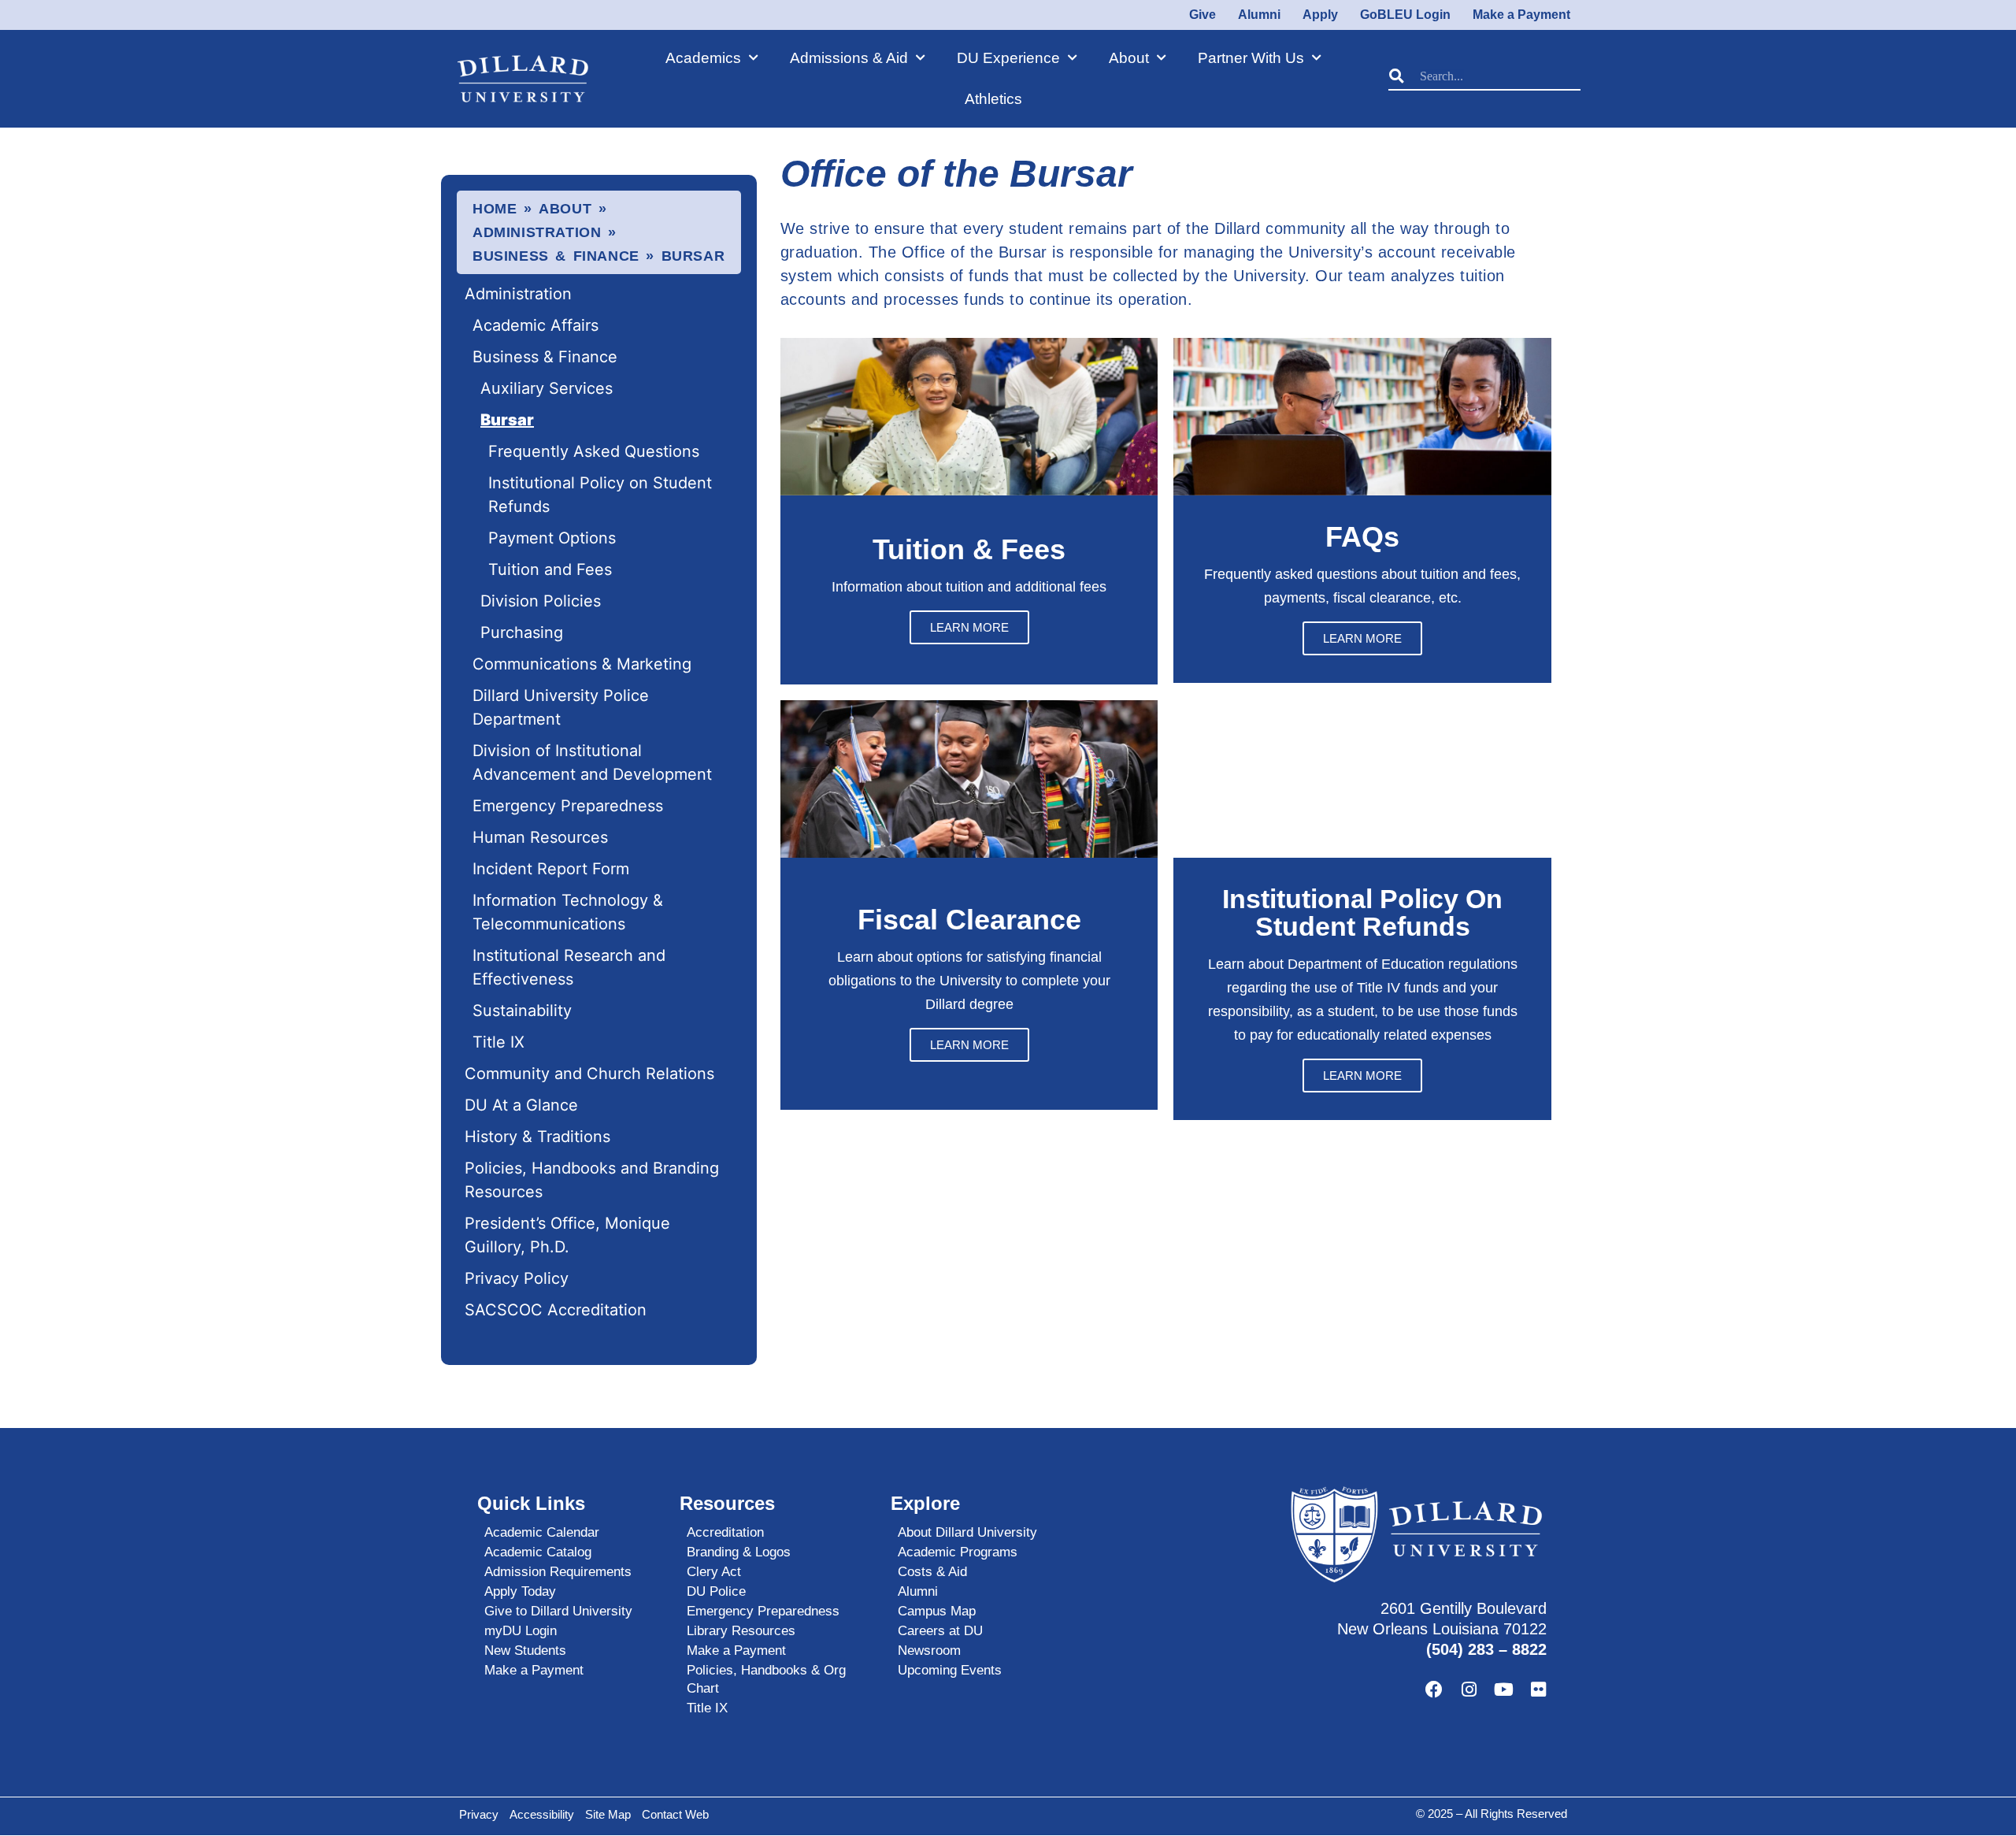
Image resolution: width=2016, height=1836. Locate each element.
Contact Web (675, 1814)
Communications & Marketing (582, 664)
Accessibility (542, 1814)
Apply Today (520, 1591)
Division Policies (541, 601)
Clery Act (714, 1572)
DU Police (716, 1591)
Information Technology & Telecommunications (568, 912)
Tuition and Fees (550, 569)
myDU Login (521, 1631)
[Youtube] (1503, 1689)
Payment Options (552, 538)
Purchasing (522, 632)
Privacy (479, 1814)
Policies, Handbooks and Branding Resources (592, 1180)
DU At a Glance (521, 1105)
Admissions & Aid (849, 58)
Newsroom (929, 1651)
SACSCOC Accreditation (556, 1310)
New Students (525, 1651)
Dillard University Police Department (561, 707)
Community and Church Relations (589, 1074)
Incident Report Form (551, 869)
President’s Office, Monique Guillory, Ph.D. (567, 1235)
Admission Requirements (558, 1572)
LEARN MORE (969, 627)
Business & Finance (556, 256)
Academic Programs (958, 1552)
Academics (703, 58)
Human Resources (540, 837)
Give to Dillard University (558, 1611)
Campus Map (937, 1611)
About (1129, 58)
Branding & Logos (739, 1552)
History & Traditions (537, 1137)
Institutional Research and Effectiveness (569, 967)
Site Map (608, 1814)
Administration (537, 232)
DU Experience (1008, 58)
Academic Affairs (535, 325)
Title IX (498, 1042)
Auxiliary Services (547, 388)
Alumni (918, 1591)
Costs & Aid (932, 1572)
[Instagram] (1469, 1689)
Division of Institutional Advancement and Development (595, 762)
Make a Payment (534, 1670)
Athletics (993, 99)
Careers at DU (940, 1631)
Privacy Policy (517, 1278)
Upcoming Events (950, 1670)
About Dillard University (967, 1532)
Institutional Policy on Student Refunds (600, 495)
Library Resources (741, 1631)
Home (495, 209)
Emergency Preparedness (568, 806)
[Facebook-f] (1434, 1689)
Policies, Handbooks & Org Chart (766, 1679)
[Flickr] (1538, 1689)
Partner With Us (1251, 58)
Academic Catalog (538, 1552)
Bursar (507, 420)
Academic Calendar (542, 1532)
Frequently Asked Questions (594, 451)
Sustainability (522, 1011)
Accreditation (725, 1532)
